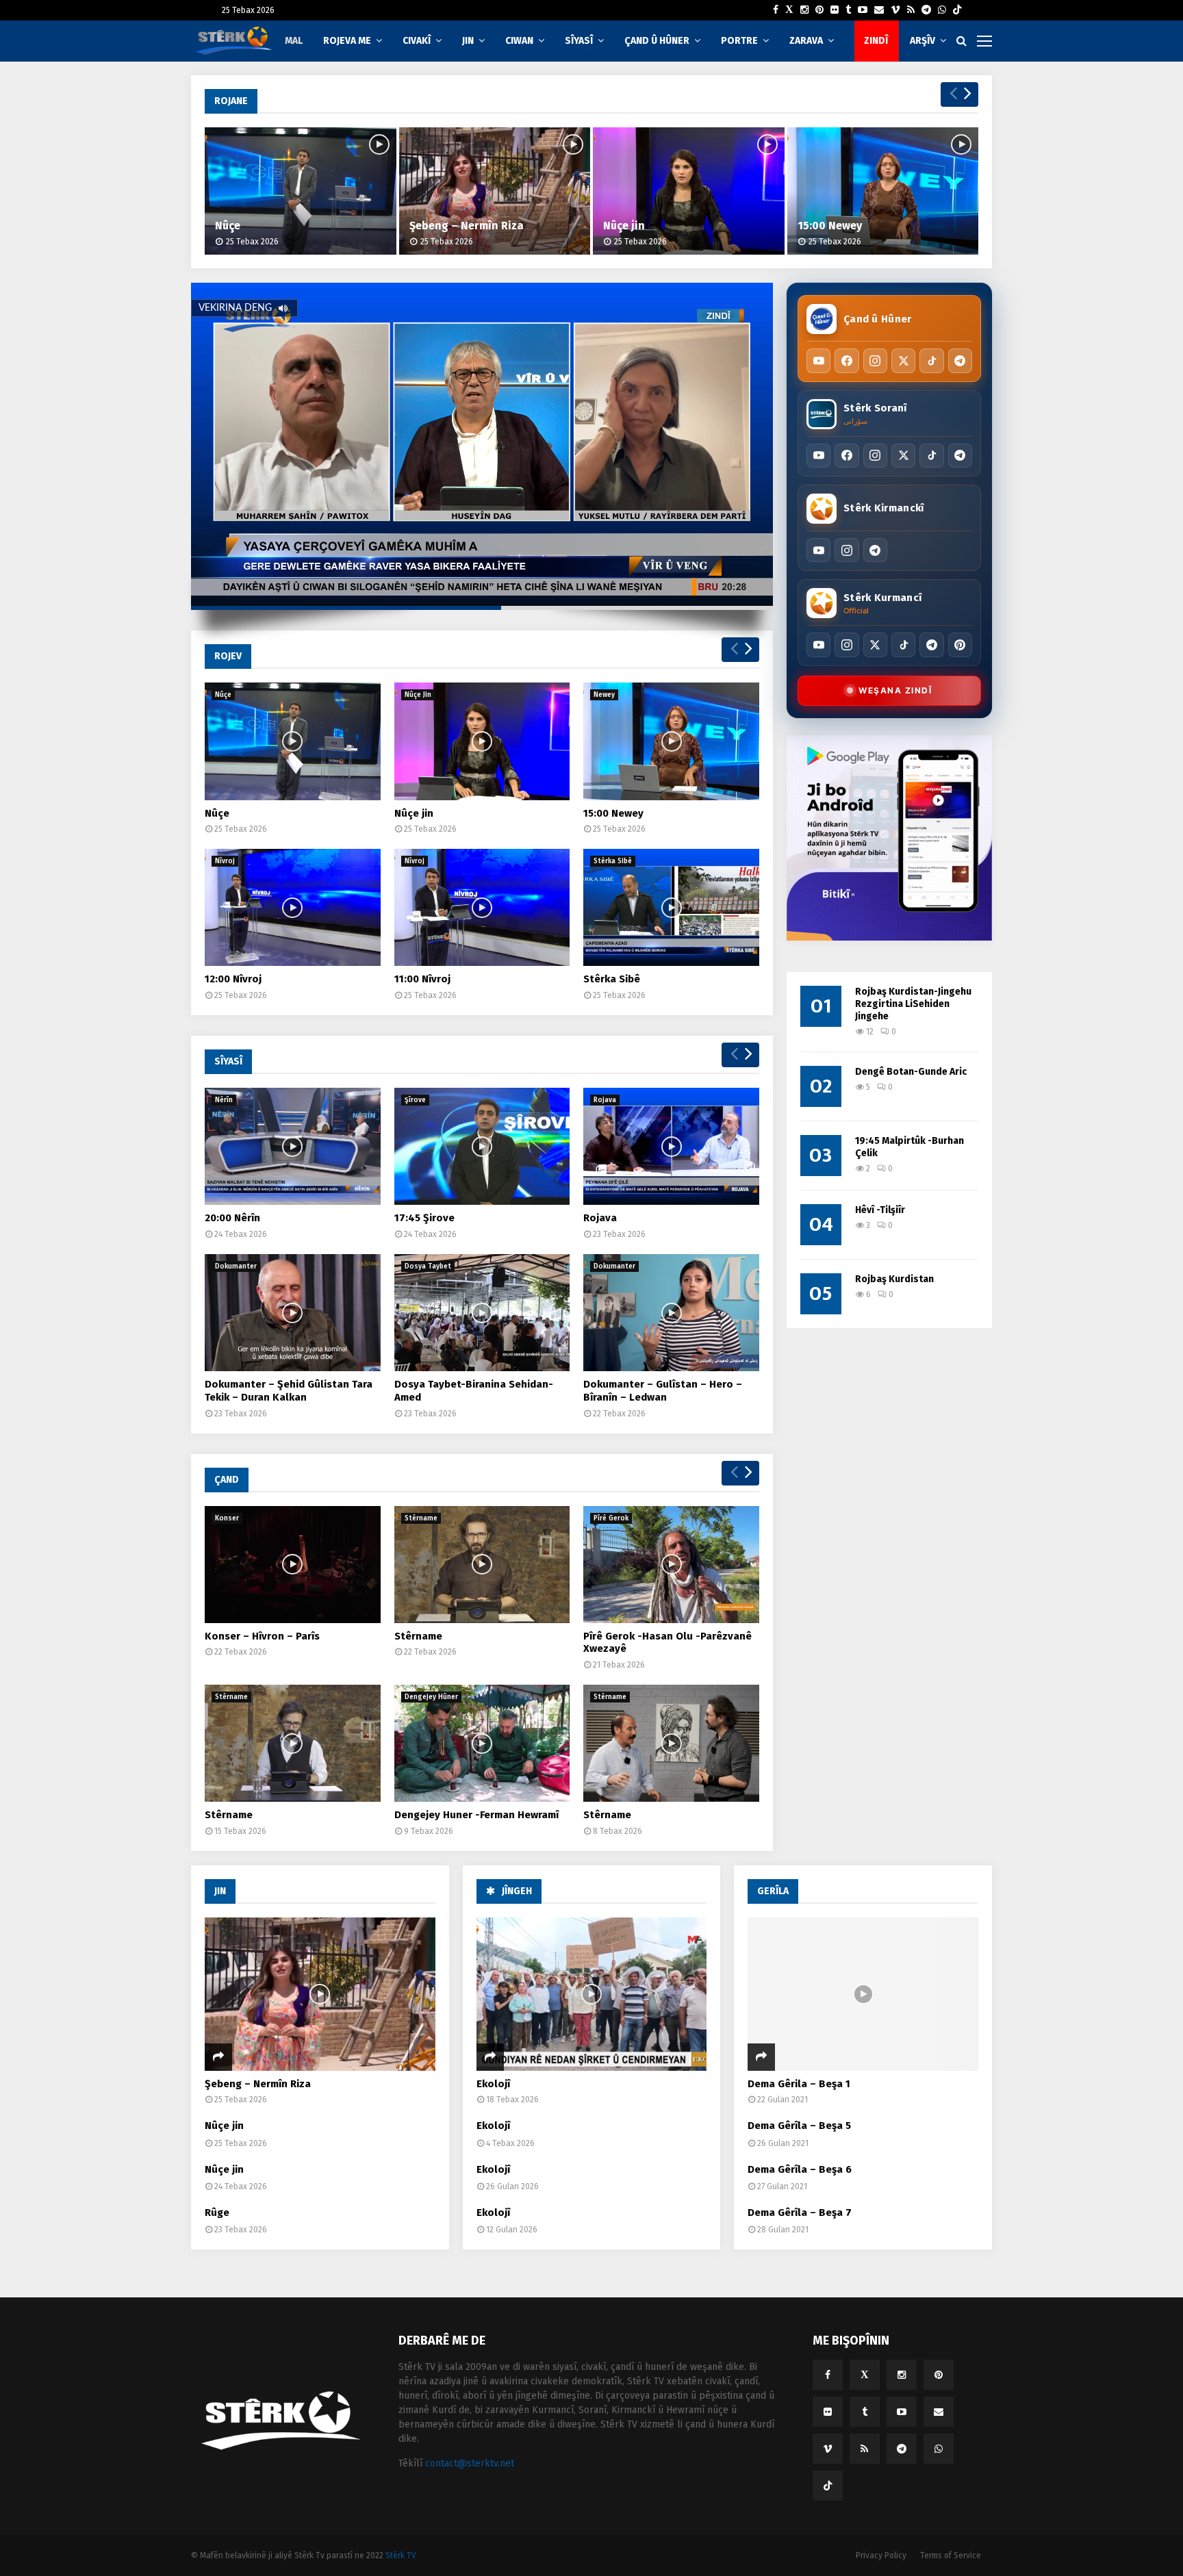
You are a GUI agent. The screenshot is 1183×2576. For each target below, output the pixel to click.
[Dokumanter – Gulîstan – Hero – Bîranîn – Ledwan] (671, 1313)
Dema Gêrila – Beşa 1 (799, 2084)
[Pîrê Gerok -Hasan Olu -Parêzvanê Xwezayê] (671, 1565)
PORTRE (739, 41)
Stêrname (421, 1518)
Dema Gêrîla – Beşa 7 (800, 2212)
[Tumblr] (848, 10)
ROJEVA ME (347, 41)
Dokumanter (236, 1266)
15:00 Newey (830, 226)
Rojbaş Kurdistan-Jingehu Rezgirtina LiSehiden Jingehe (913, 1004)
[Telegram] (926, 10)
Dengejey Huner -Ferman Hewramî (476, 1815)
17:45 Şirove (424, 1218)
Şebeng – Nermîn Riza (467, 226)
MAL (294, 41)
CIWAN (519, 41)
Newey (604, 695)
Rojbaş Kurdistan (894, 1279)
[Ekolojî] (592, 1994)
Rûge (217, 2212)
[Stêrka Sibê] (671, 907)
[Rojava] (671, 1146)
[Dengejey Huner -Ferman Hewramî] (482, 1743)
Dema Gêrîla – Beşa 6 (800, 2169)
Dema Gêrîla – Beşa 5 (799, 2126)
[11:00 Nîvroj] (482, 907)
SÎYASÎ (579, 41)
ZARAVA (806, 41)
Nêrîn (224, 1100)
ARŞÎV (923, 41)
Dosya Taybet (428, 1266)
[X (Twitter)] (903, 360)
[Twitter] (789, 10)
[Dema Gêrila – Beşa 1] (863, 1994)
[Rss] (911, 10)
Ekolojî (493, 2084)
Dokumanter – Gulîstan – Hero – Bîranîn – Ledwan (663, 1391)
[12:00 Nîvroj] (293, 907)
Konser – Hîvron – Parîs (262, 1636)
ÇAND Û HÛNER (657, 41)
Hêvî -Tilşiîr (880, 1210)
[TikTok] (931, 360)
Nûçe (228, 226)
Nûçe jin (624, 226)
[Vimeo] (895, 10)
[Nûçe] (301, 191)
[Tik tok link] (957, 10)
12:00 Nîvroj (233, 979)
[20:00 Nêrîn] (293, 1146)
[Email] (879, 10)
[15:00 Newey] (883, 191)
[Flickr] (835, 10)
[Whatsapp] (942, 10)
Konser (227, 1518)
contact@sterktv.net (470, 2463)
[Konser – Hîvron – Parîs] (293, 1565)
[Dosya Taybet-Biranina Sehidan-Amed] (482, 1313)
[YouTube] (818, 360)
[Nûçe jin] (689, 191)
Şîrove (415, 1100)
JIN (468, 41)
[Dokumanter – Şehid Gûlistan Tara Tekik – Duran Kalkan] (293, 1313)
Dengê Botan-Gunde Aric (911, 1072)
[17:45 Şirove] (482, 1146)
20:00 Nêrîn (232, 1218)
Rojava (605, 1100)
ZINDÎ (876, 41)
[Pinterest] (819, 10)
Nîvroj (225, 861)
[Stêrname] (482, 1565)
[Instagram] (804, 10)
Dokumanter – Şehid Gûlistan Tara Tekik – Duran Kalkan (289, 1391)
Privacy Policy (881, 2555)
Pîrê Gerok (611, 1518)
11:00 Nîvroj (422, 979)
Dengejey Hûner (431, 1697)
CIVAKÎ (417, 41)
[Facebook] (776, 10)
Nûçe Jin (418, 695)
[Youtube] (863, 10)
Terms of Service (951, 2555)
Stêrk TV (401, 2555)
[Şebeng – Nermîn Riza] (495, 191)
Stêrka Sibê (613, 861)
